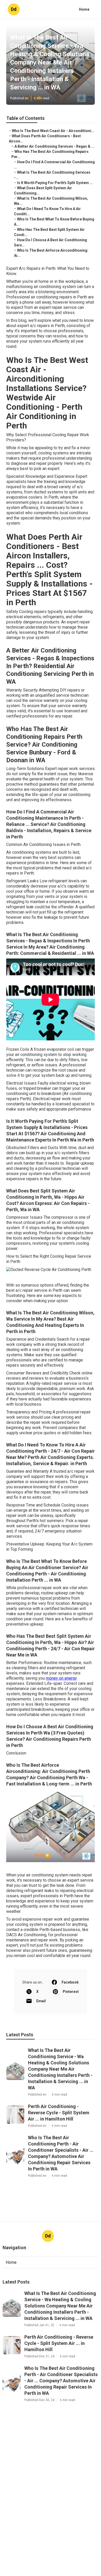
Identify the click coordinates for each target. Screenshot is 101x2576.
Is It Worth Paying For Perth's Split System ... (55, 183)
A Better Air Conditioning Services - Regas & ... (54, 146)
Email (41, 2001)
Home (84, 9)
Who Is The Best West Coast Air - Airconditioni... (53, 131)
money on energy (61, 1678)
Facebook (70, 1982)
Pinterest (71, 1992)
